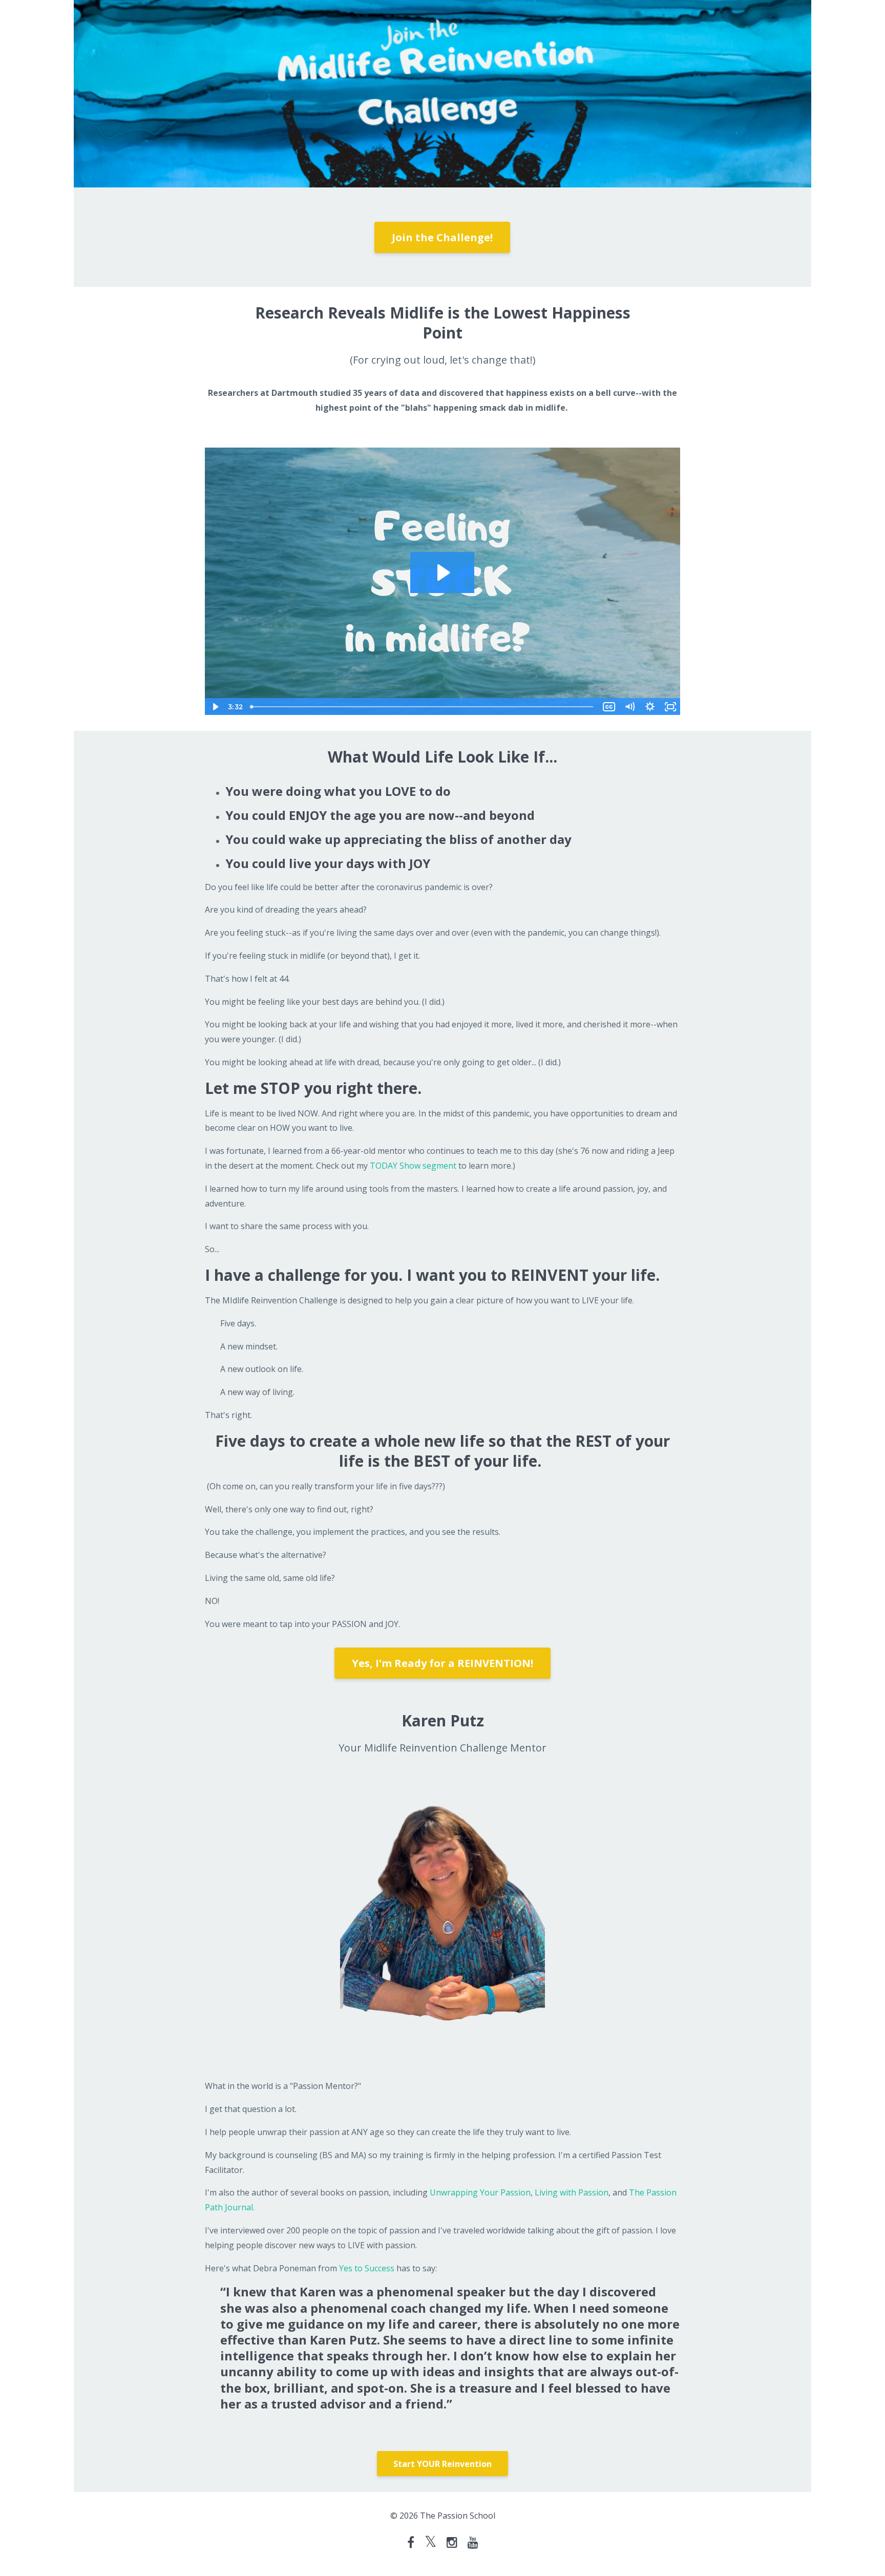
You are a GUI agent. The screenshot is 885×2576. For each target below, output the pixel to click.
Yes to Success (367, 2268)
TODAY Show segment (413, 1166)
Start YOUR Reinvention (442, 2464)
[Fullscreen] (670, 707)
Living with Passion (571, 2192)
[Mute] (629, 707)
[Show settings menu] (650, 707)
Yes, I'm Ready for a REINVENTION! (442, 1663)
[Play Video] (215, 707)
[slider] (423, 707)
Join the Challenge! (442, 237)
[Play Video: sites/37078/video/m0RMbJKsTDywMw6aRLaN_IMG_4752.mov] (442, 573)
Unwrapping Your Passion (480, 2192)
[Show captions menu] (609, 707)
